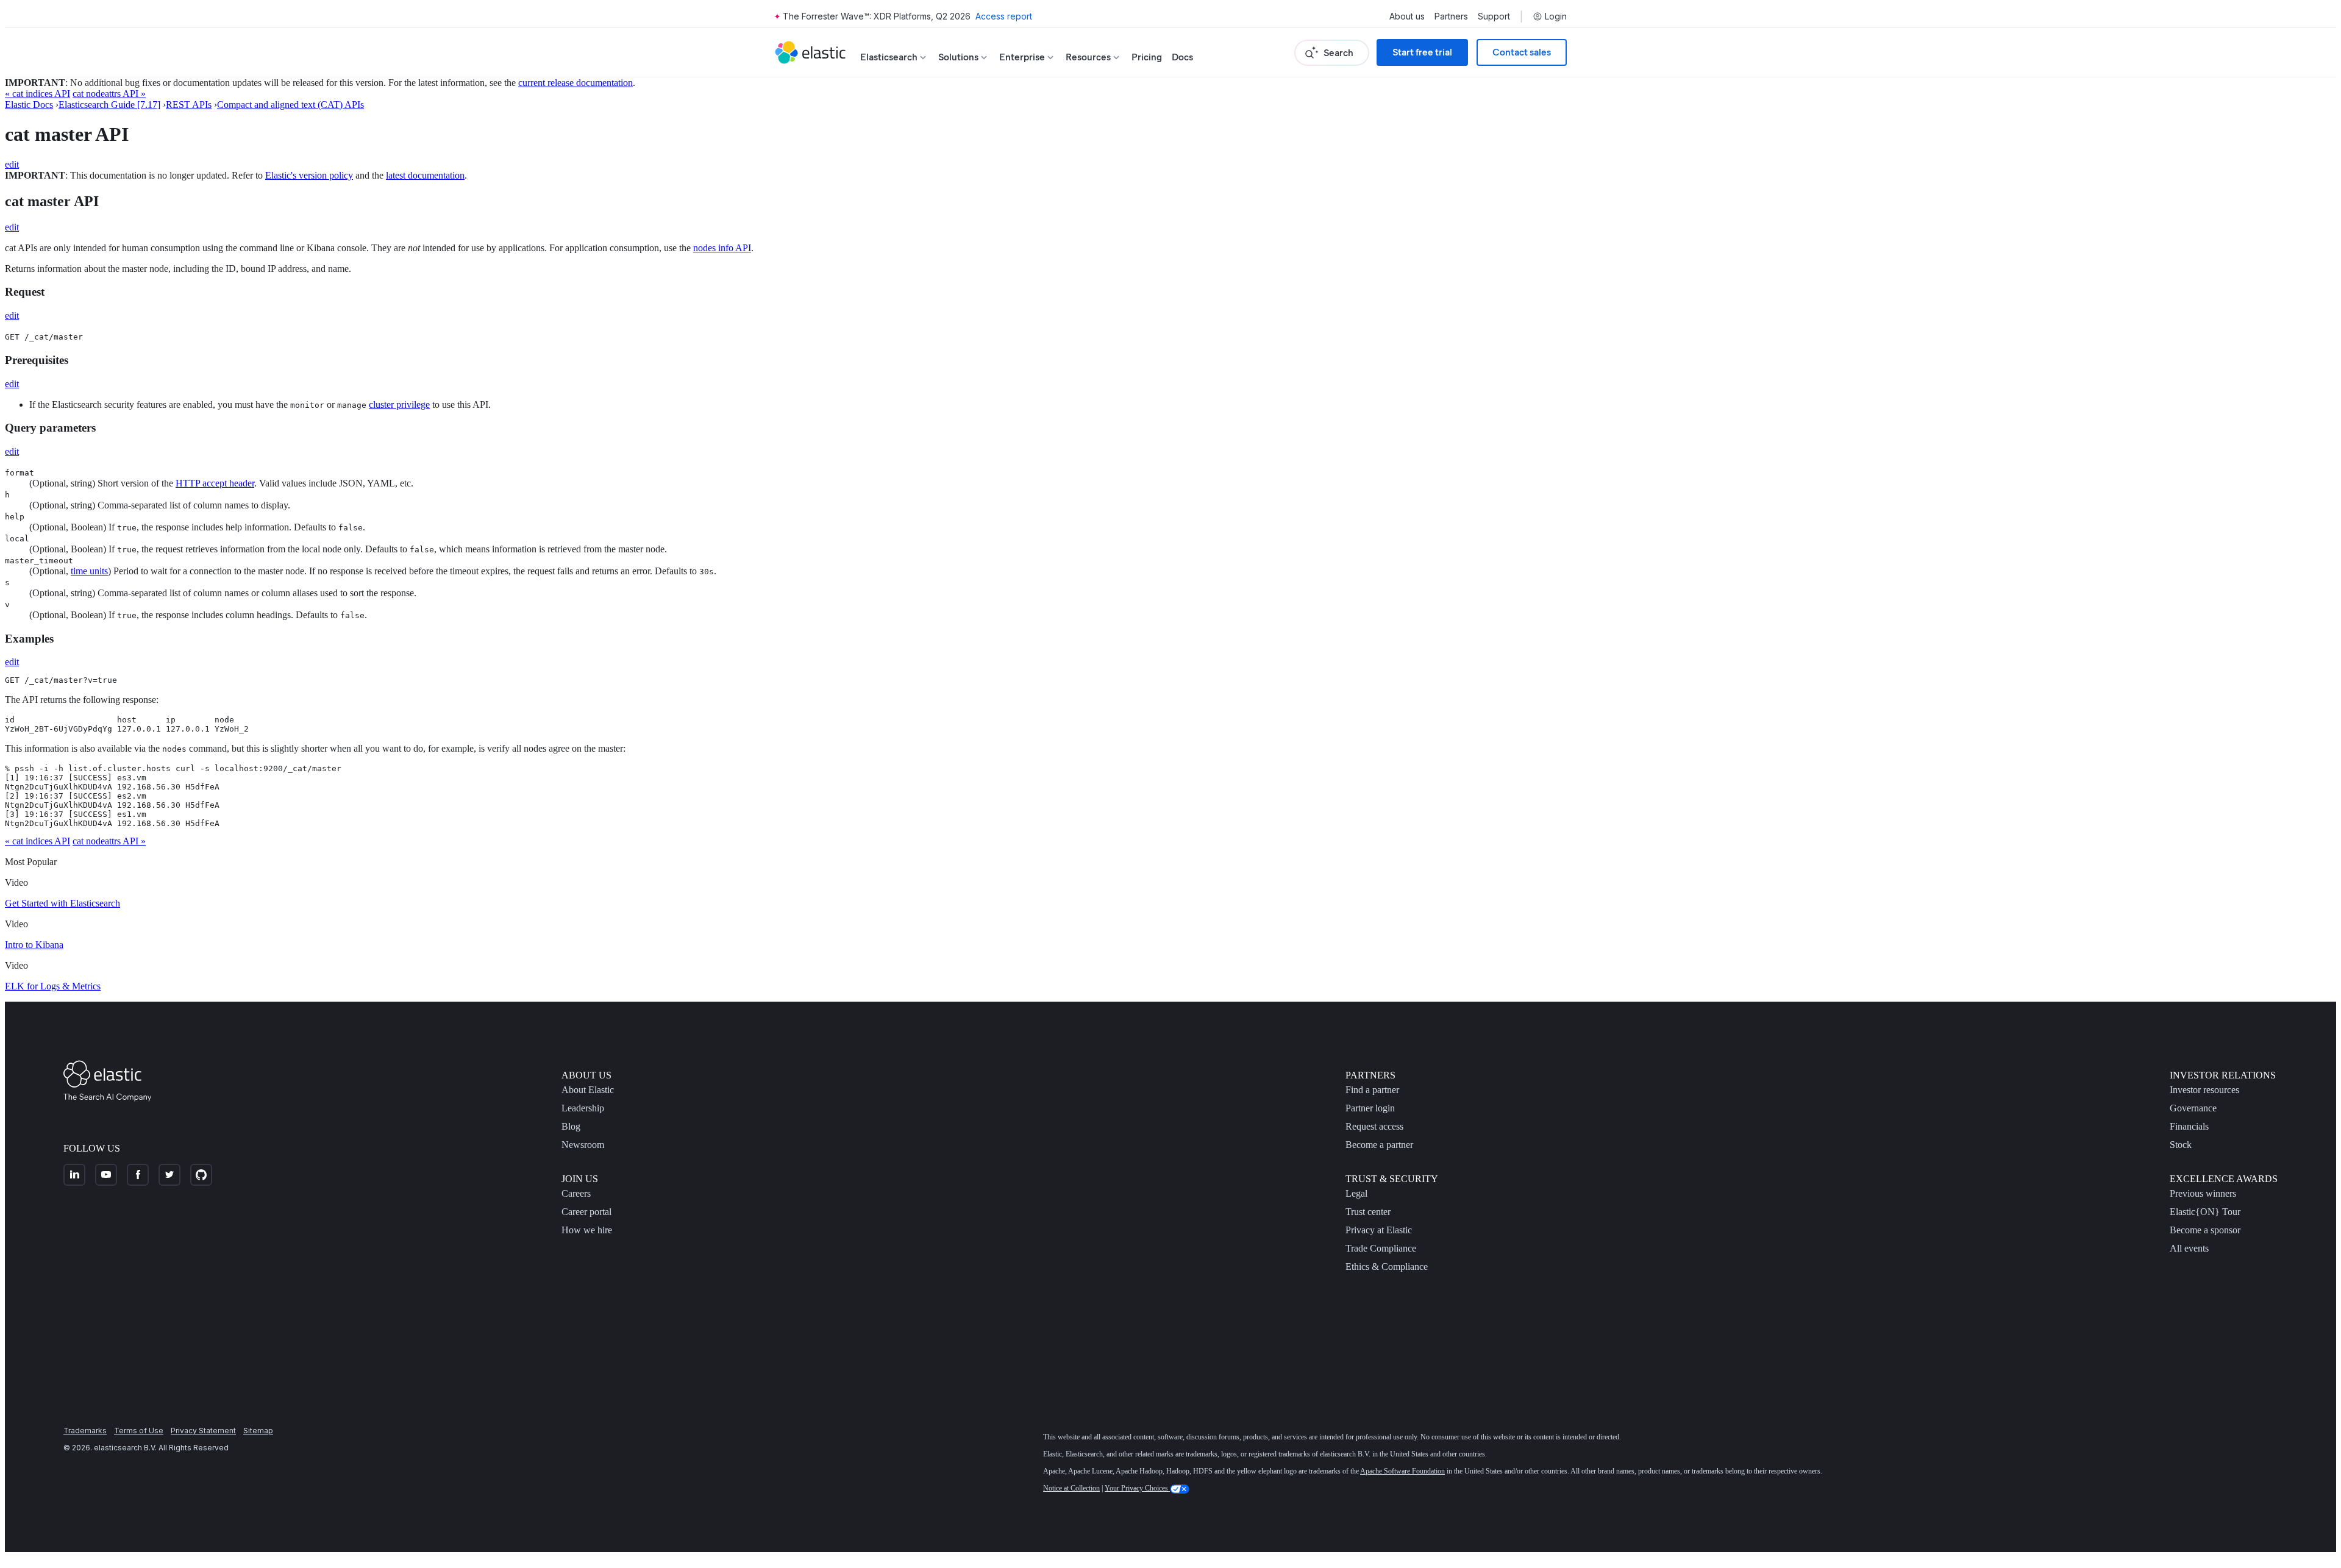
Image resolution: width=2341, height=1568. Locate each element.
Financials (2189, 1126)
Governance (2193, 1108)
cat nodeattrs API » (109, 94)
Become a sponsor (2205, 1230)
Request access (1374, 1126)
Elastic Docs (29, 105)
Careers (576, 1193)
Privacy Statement (203, 1431)
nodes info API (722, 248)
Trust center (1368, 1212)
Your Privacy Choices (1137, 1488)
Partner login (1370, 1108)
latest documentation (425, 175)
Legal (1356, 1193)
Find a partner (1372, 1090)
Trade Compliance (1381, 1248)
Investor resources (2204, 1090)
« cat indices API (37, 94)
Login (1556, 16)
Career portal (586, 1212)
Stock (2181, 1145)
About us (1407, 16)
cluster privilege (399, 404)
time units (89, 571)
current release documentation (575, 83)
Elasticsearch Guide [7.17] (109, 105)
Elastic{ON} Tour (2205, 1212)
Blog (571, 1126)
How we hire (587, 1230)
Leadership (583, 1108)
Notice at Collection (1071, 1488)
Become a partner (1379, 1145)
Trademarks (85, 1431)
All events (2189, 1248)
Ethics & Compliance (1387, 1267)
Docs (1182, 57)
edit (12, 164)
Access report (1004, 16)
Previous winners (2203, 1193)
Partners (1451, 16)
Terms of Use (139, 1431)
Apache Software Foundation (1402, 1471)
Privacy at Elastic (1379, 1230)
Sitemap (258, 1431)
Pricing (1147, 57)
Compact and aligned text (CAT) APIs (290, 105)
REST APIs (189, 105)
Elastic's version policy (309, 175)
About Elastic (588, 1090)
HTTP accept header (215, 483)
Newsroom (583, 1145)
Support (1494, 16)
